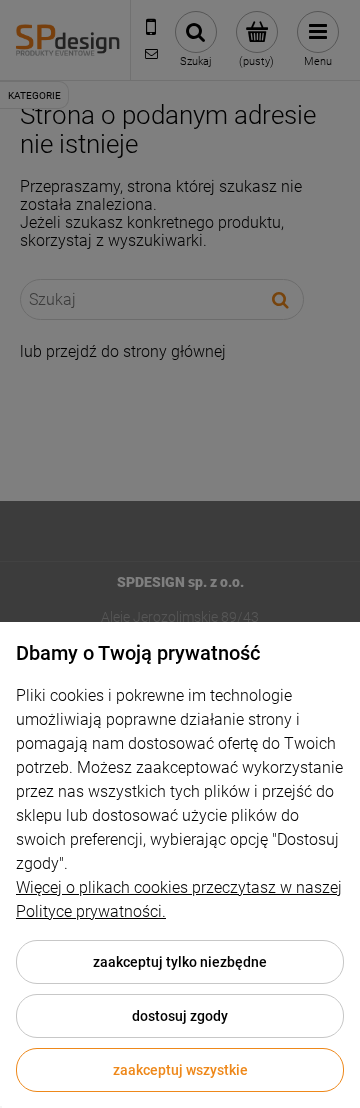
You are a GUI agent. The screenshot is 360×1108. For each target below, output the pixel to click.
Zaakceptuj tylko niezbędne (180, 962)
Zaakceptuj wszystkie (180, 1070)
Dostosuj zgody (180, 1016)
